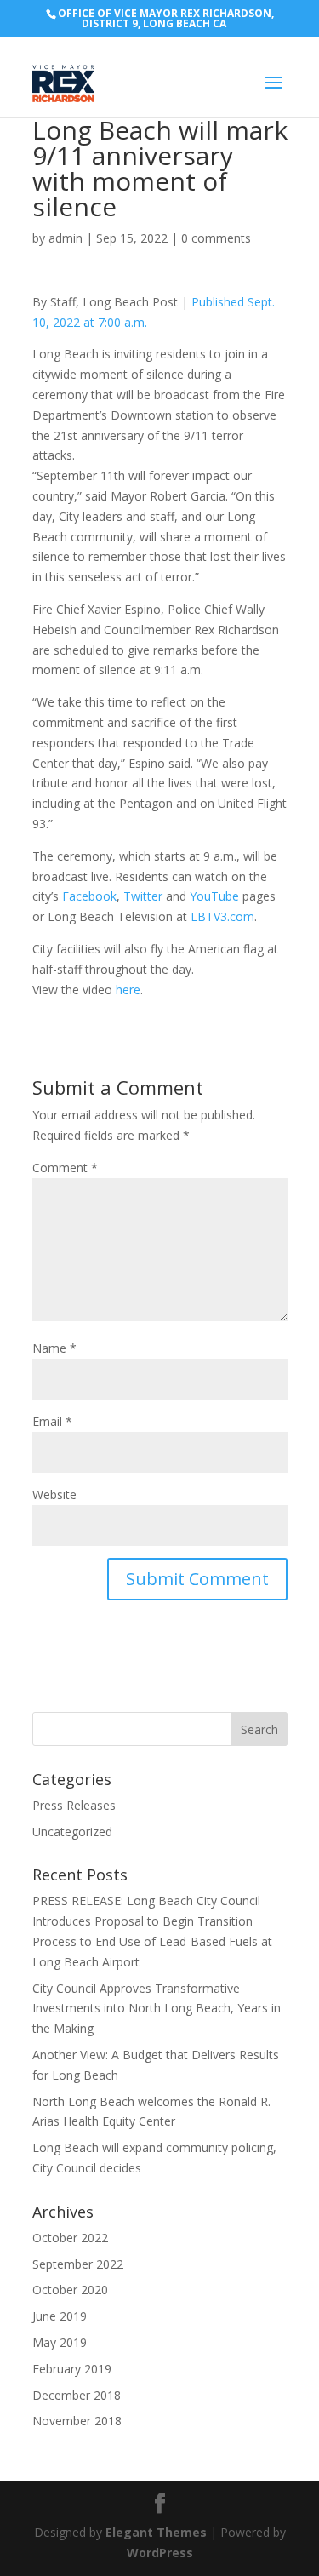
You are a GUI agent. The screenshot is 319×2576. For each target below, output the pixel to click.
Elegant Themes (156, 2532)
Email (52, 1421)
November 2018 (77, 2421)
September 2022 (78, 2264)
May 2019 (60, 2342)
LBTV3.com (222, 916)
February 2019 (72, 2369)
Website (54, 1494)
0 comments (216, 238)
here (128, 990)
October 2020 (70, 2290)
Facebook (89, 896)
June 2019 (60, 2316)
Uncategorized (72, 1832)
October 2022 (70, 2238)
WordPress (160, 2553)
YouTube (214, 896)
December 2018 (77, 2395)
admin (66, 238)
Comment (65, 1168)
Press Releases (74, 1805)
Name (54, 1348)
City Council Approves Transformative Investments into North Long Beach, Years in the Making (157, 2009)
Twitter (143, 896)
